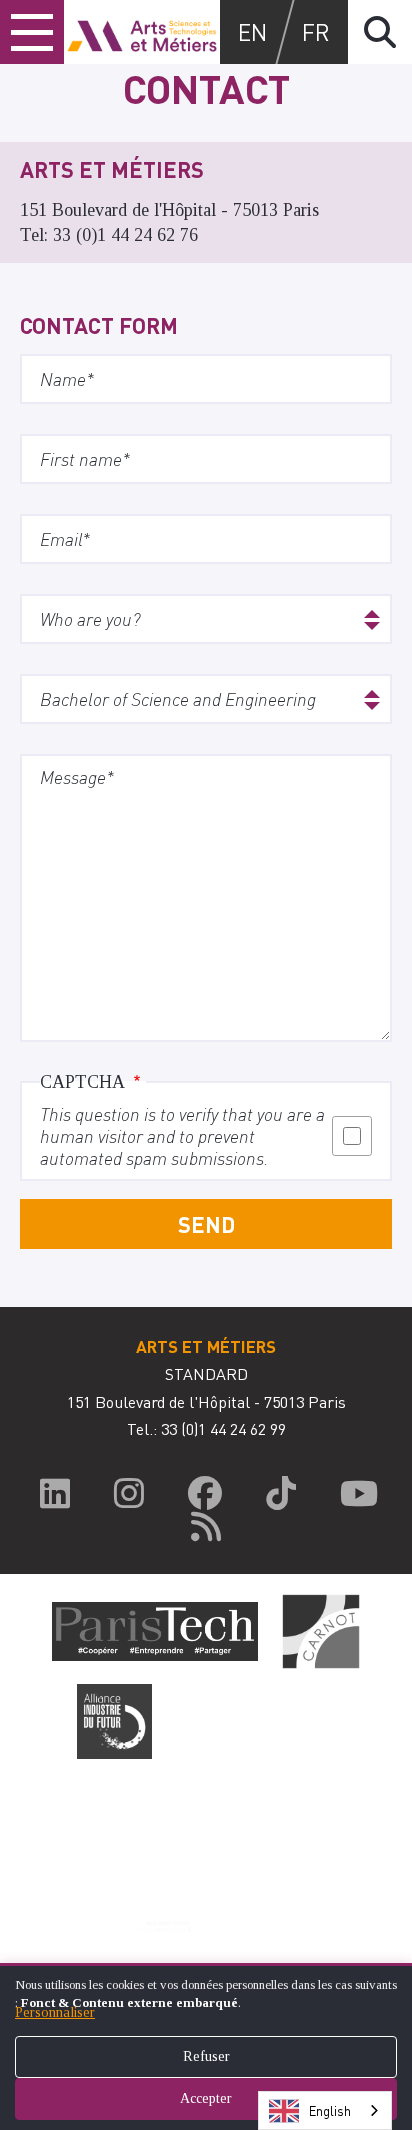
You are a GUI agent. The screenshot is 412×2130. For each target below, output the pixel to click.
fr (316, 31)
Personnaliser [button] (55, 2012)
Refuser (206, 2056)
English (330, 2110)
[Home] (142, 32)
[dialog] (206, 2046)
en (252, 31)
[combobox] (325, 2110)
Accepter (206, 2098)
